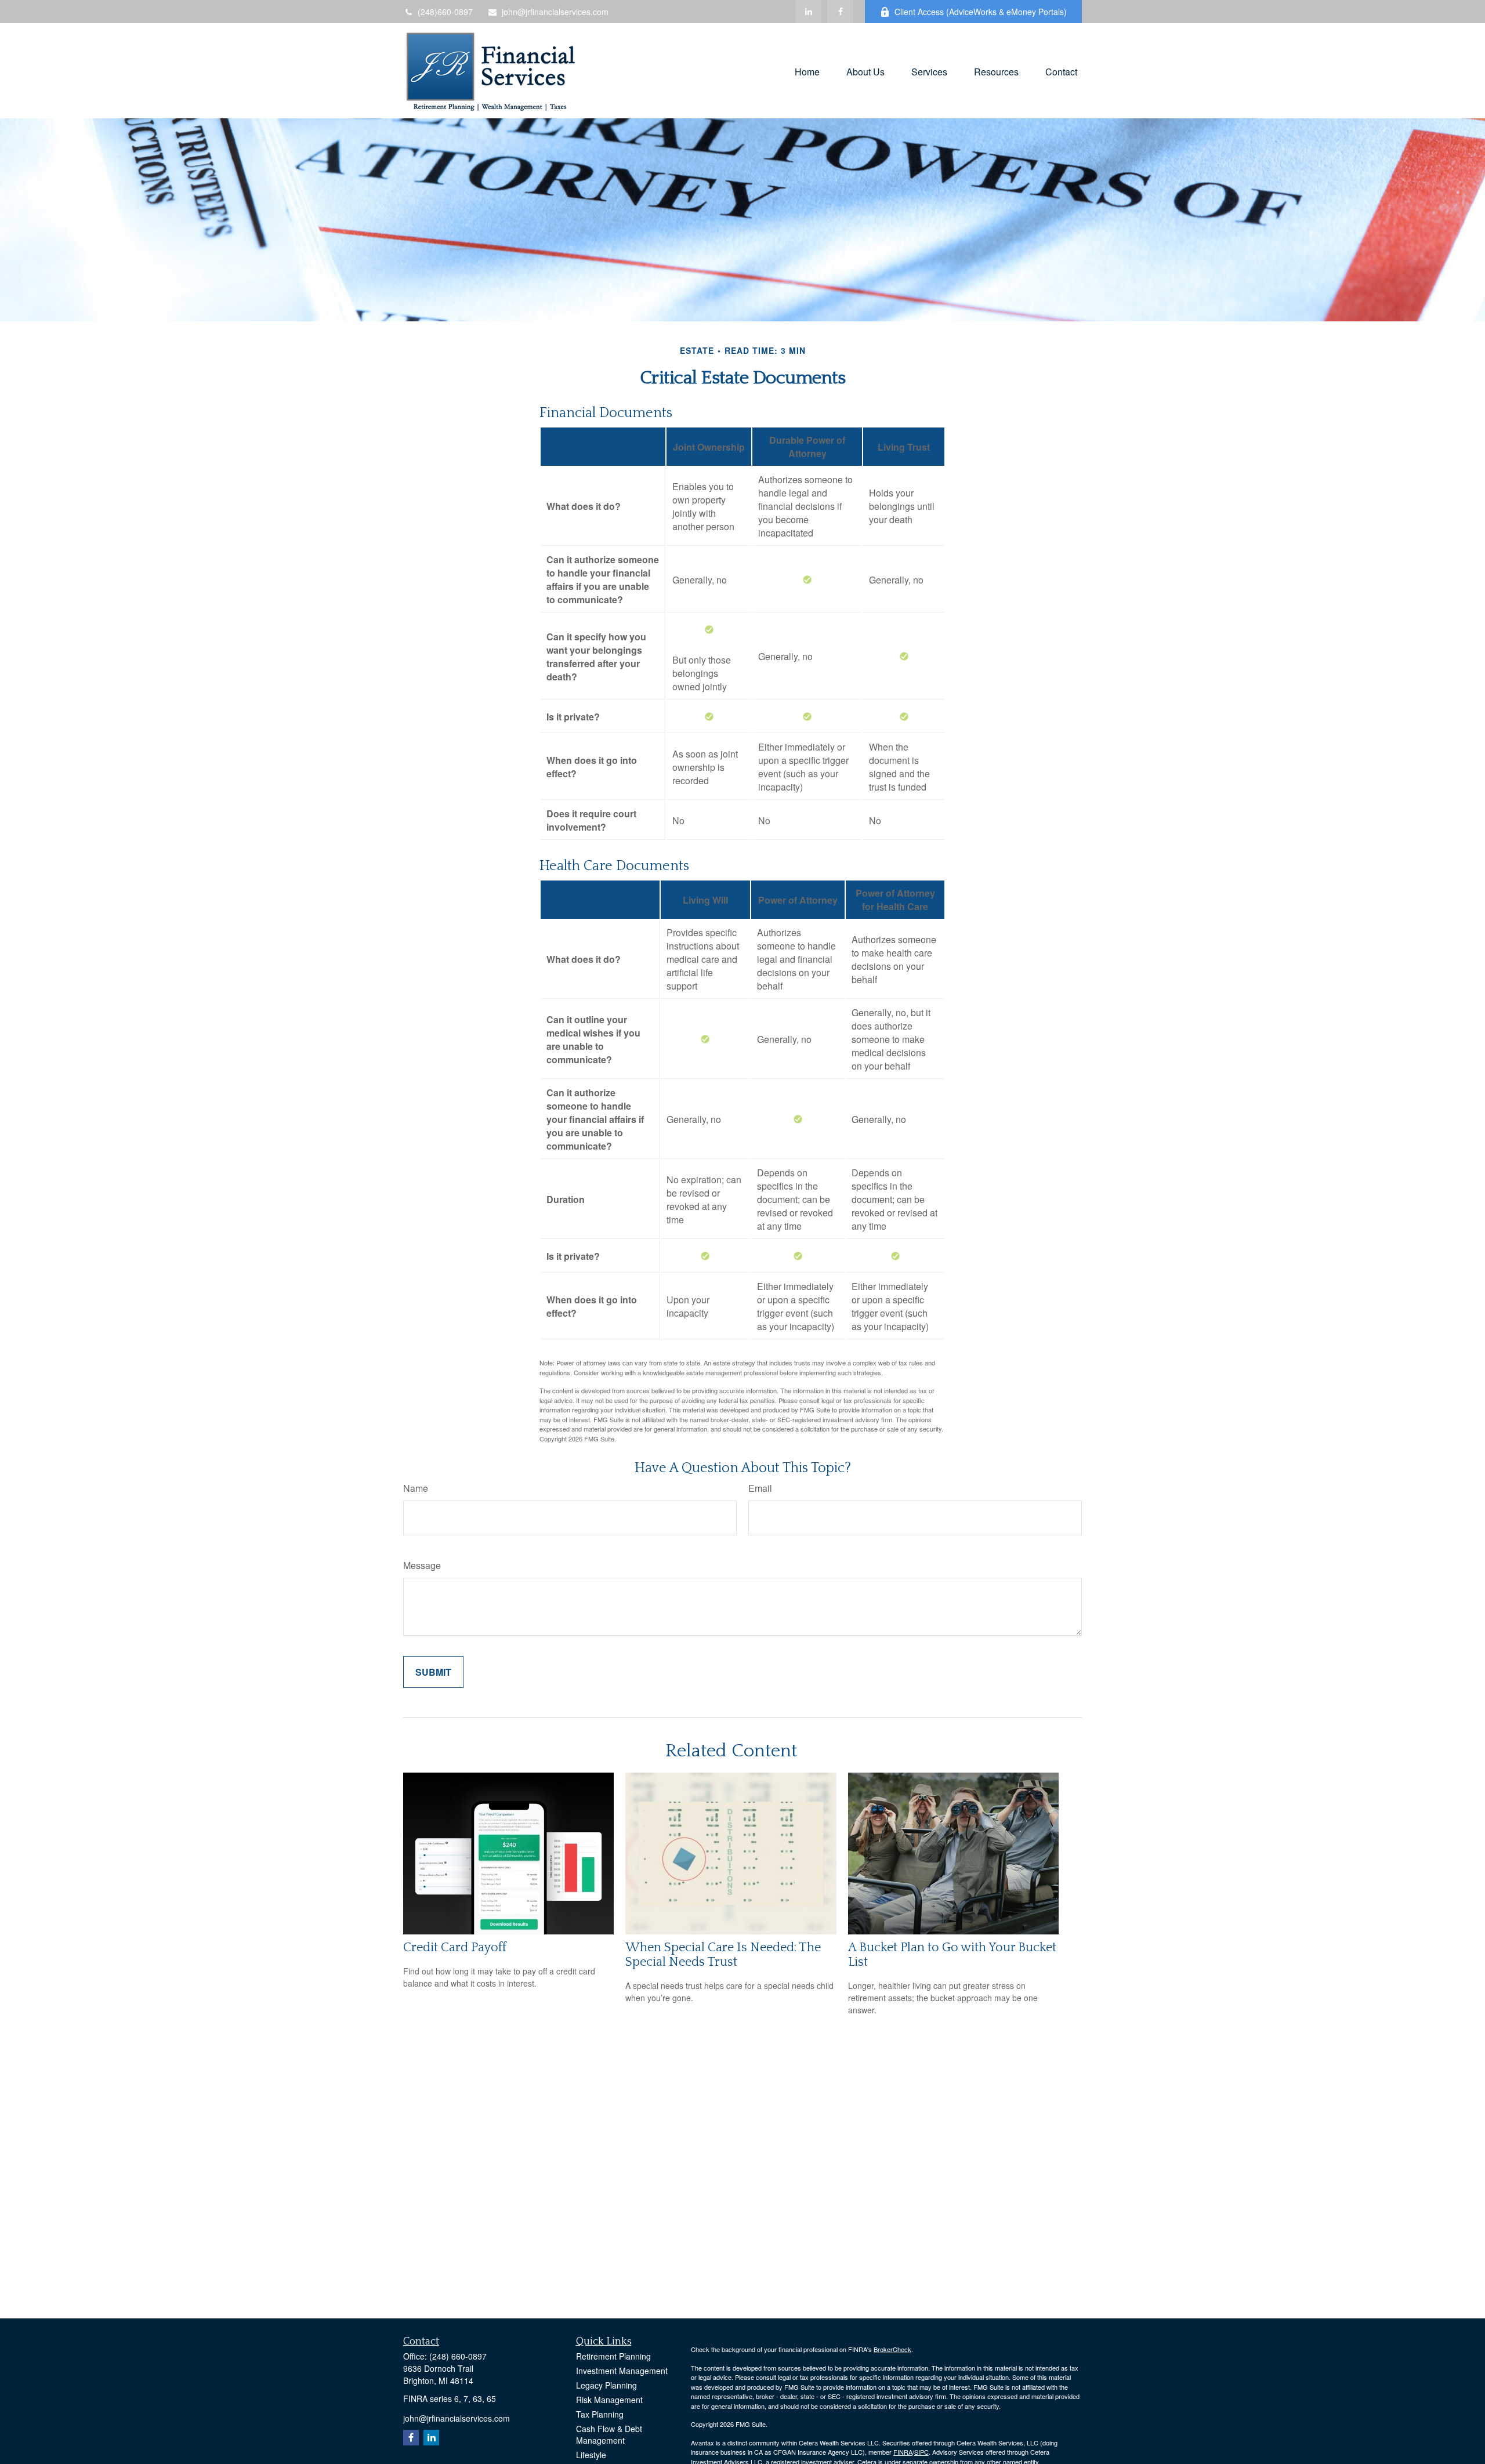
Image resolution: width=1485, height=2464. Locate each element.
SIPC (921, 2452)
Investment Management (622, 2371)
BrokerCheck (892, 2349)
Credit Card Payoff (455, 1947)
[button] (807, 70)
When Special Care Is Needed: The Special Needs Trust (723, 1955)
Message (422, 1565)
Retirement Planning (613, 2356)
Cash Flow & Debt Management (609, 2434)
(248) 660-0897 (458, 2356)
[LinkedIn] (808, 12)
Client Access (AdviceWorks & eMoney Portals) (981, 12)
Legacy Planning (606, 2385)
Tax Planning (600, 2414)
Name (416, 1488)
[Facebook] (840, 12)
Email (760, 1488)
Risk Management (609, 2400)
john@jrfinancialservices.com (555, 12)
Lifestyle (591, 2455)
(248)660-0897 (445, 12)
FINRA (903, 2452)
